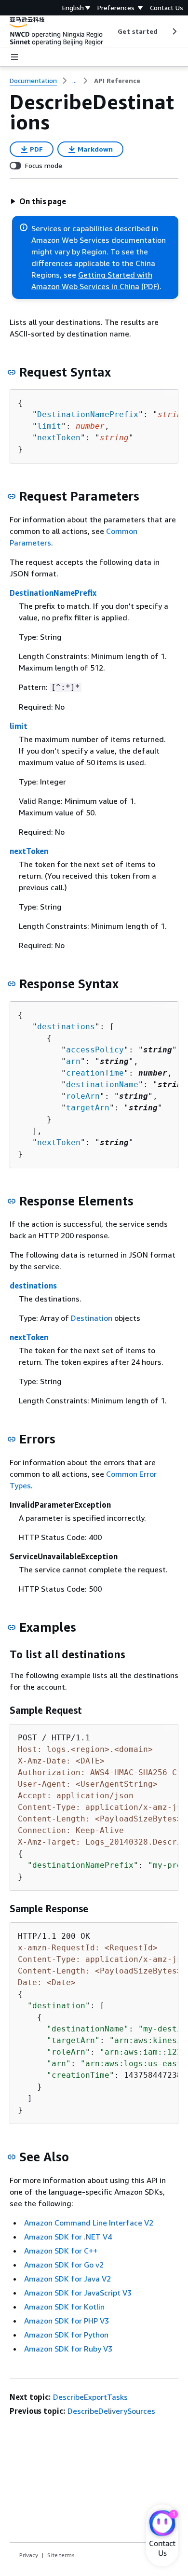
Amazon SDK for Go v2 (64, 2265)
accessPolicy (95, 1050)
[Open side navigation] (14, 57)
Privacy (29, 2555)
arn (73, 1061)
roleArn (83, 1096)
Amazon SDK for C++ (61, 2251)
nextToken (59, 438)
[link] (117, 81)
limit (49, 426)
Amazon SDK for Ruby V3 (68, 2349)
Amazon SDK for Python (66, 2335)
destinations (66, 1027)
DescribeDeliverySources (111, 2411)
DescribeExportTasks (90, 2397)
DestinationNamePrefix (88, 414)
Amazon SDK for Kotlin (64, 2307)
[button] (38, 201)
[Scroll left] (111, 31)
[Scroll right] (174, 31)
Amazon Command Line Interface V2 (89, 2223)
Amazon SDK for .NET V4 (68, 2237)
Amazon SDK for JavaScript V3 (78, 2293)
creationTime (95, 1073)
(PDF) (150, 286)
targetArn (88, 1108)
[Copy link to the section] (12, 372)
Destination (92, 1318)
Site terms (61, 2555)
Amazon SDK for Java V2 (67, 2279)
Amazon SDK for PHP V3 (67, 2321)
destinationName (102, 1085)
